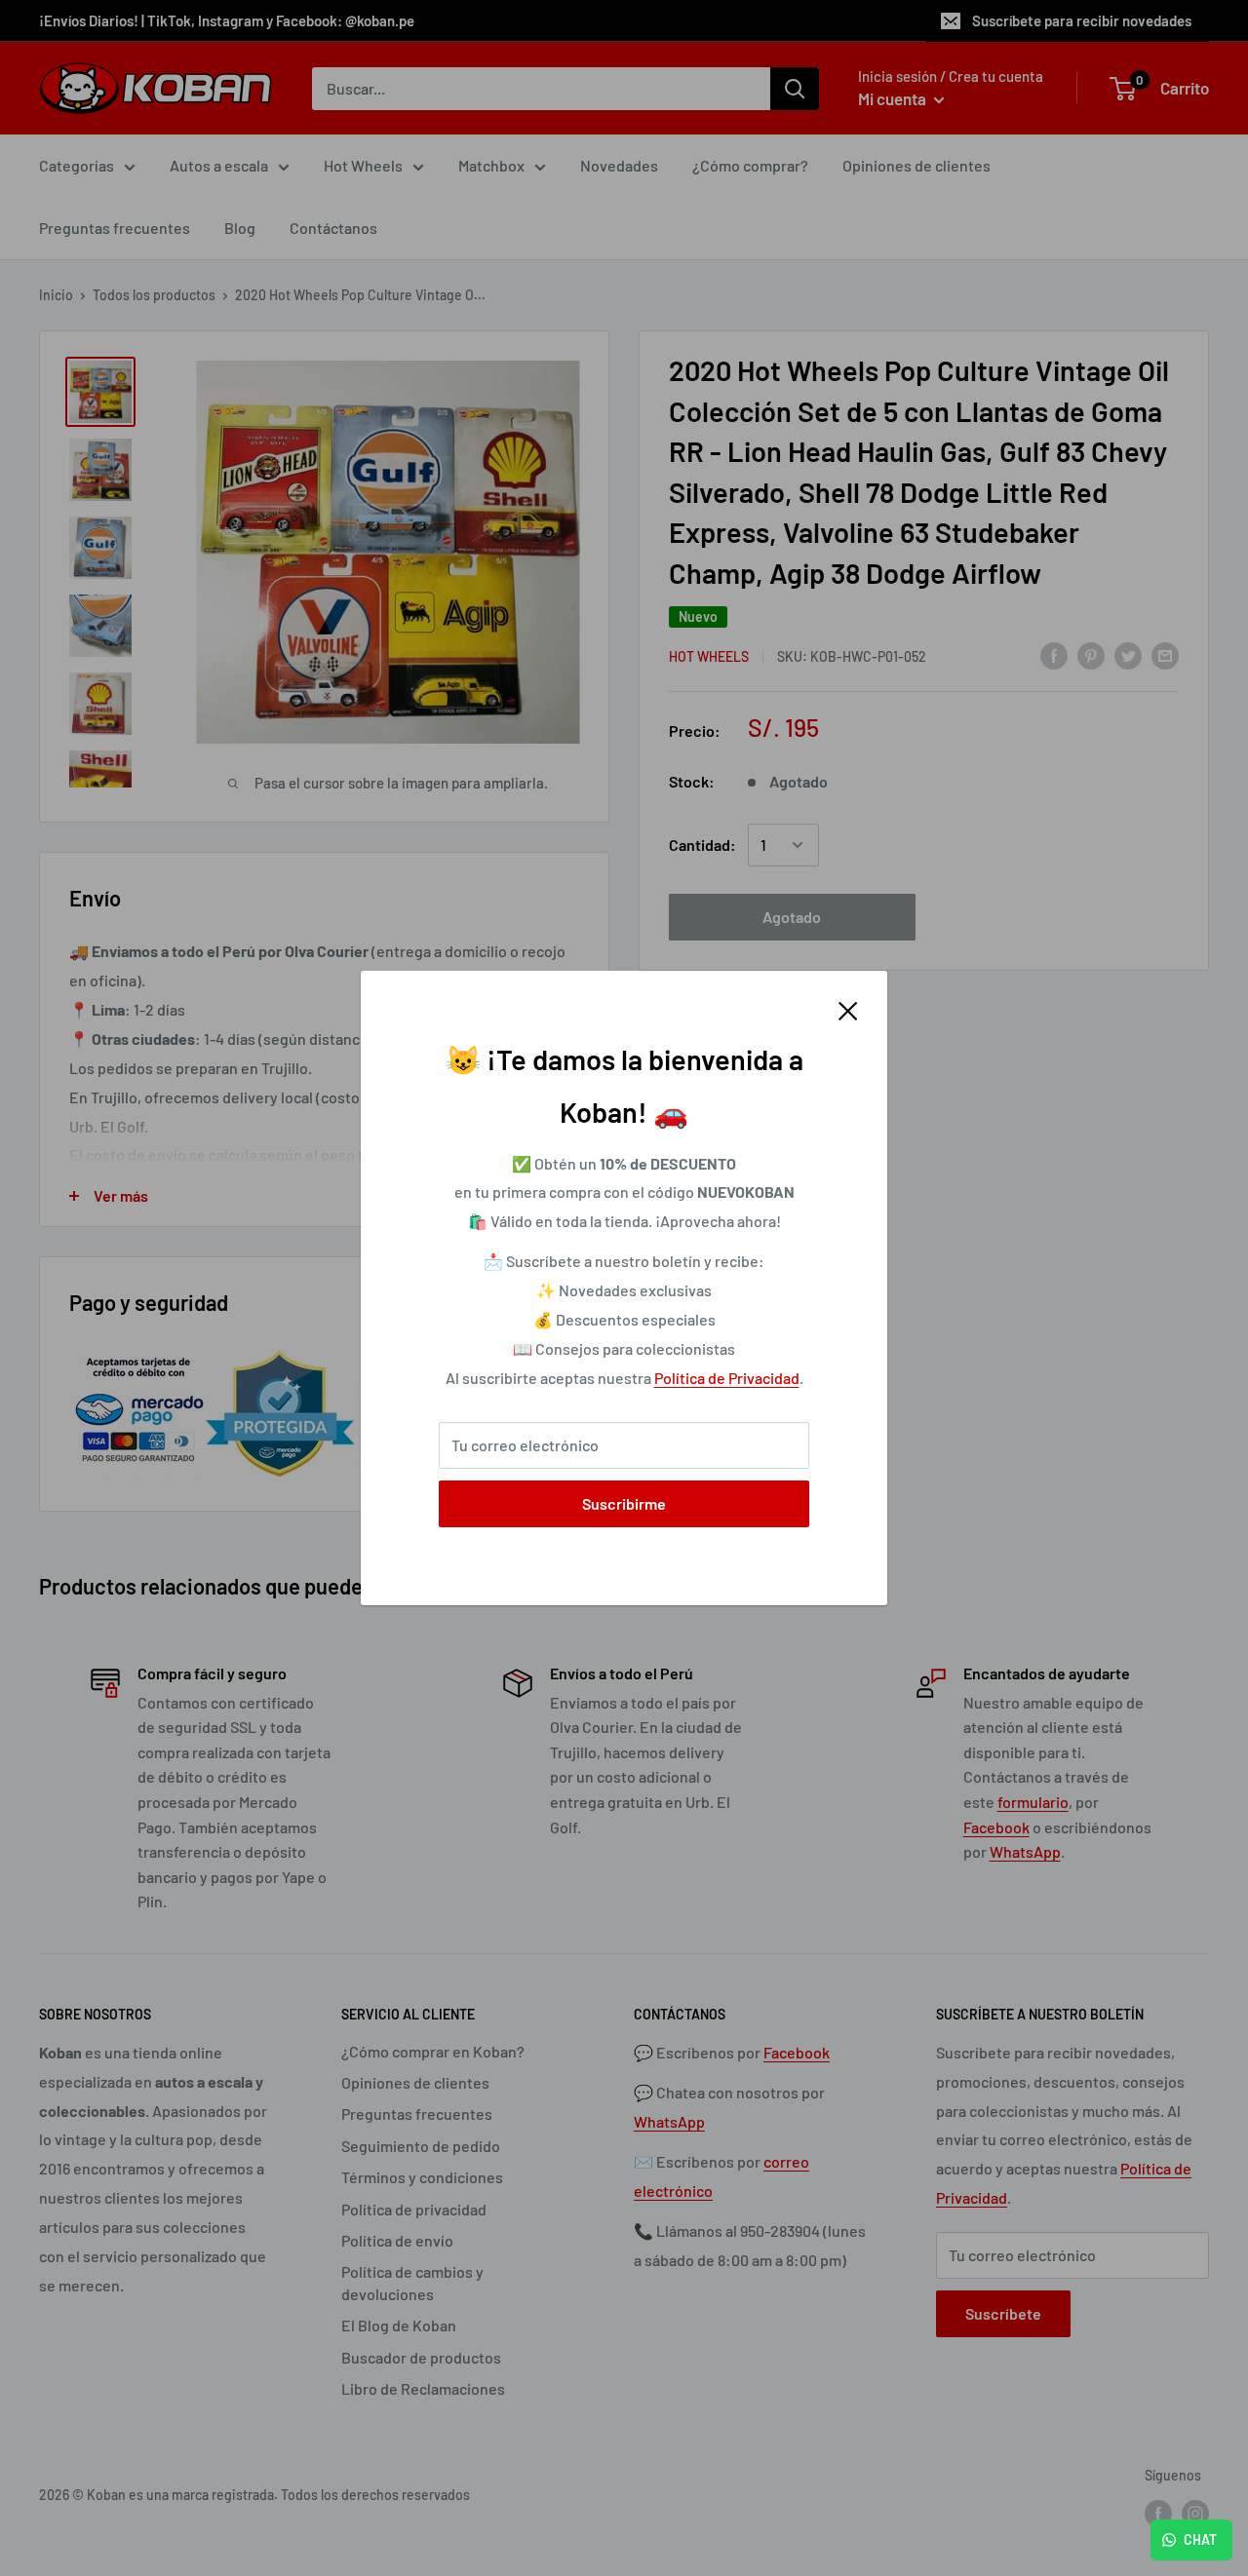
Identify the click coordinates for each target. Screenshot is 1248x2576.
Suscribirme (624, 1503)
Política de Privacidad (727, 1378)
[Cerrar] (848, 1009)
